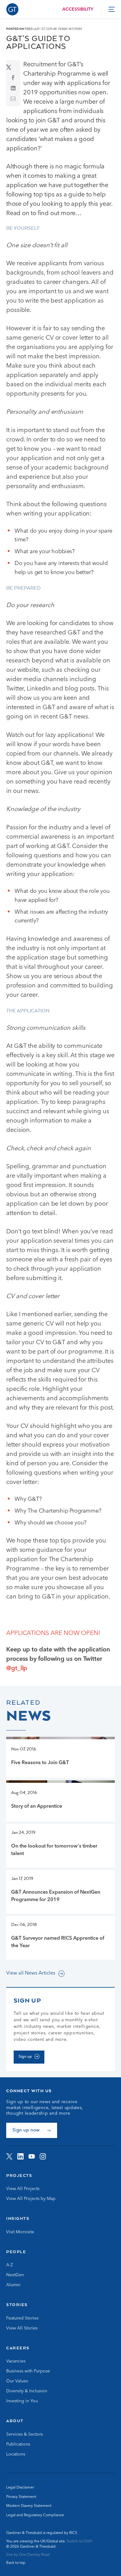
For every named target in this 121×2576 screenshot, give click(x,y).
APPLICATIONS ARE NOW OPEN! (53, 1633)
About (15, 2421)
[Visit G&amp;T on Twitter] (9, 2156)
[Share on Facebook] (13, 78)
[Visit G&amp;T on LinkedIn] (20, 2156)
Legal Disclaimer (20, 2488)
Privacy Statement (21, 2497)
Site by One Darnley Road (28, 2555)
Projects (19, 2175)
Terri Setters (70, 29)
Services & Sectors (25, 2434)
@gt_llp (17, 1669)
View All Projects (23, 2189)
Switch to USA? (80, 2541)
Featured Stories (22, 2318)
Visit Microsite (20, 2232)
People (16, 2252)
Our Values (17, 2381)
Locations (16, 2454)
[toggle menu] (112, 9)
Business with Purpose (28, 2371)
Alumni (13, 2285)
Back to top (16, 2563)
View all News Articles (31, 1973)
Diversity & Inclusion (27, 2391)
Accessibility (78, 9)
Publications (18, 2444)
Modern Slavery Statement (29, 2506)
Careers (18, 2348)
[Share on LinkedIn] (13, 88)
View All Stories (22, 2328)
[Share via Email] (13, 99)
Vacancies (16, 2361)
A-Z (10, 2265)
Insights (18, 2218)
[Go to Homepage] (12, 9)
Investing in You (22, 2401)
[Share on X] (13, 67)
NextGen (15, 2275)
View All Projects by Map (31, 2199)
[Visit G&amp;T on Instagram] (43, 2156)
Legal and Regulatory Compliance (35, 2515)
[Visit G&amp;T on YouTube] (32, 2156)
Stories (17, 2305)
